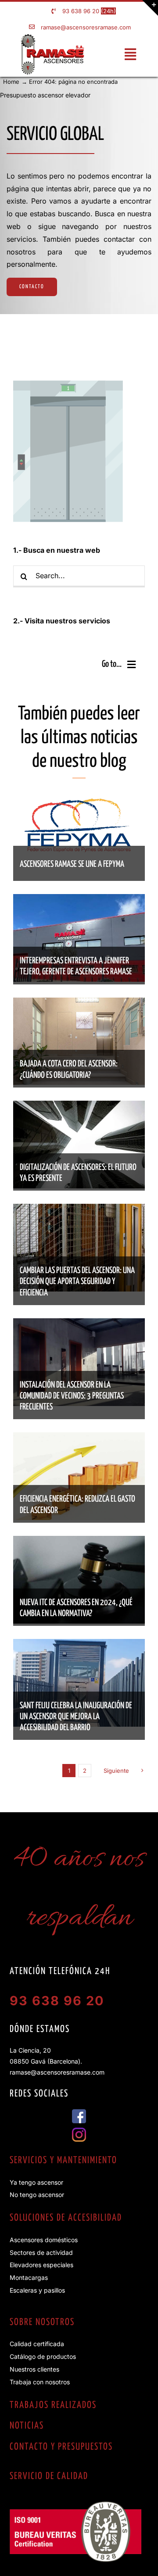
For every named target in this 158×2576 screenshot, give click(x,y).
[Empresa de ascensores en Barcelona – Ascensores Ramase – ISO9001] (75, 2505)
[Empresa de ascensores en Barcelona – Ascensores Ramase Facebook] (79, 2113)
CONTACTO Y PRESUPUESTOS (61, 2447)
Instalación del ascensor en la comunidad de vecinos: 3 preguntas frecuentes (72, 1396)
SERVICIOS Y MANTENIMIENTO (63, 2161)
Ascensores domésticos (44, 2240)
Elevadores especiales (41, 2265)
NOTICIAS (27, 2426)
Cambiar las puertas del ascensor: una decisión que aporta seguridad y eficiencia (77, 1282)
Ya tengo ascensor (36, 2182)
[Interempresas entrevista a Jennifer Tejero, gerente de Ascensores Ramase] (79, 900)
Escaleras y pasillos (37, 2290)
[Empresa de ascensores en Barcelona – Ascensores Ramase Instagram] (79, 2131)
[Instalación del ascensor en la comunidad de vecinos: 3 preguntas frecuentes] (79, 1324)
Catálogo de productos (43, 2356)
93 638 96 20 (81, 11)
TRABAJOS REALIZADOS (53, 2405)
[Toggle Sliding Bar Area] (150, 8)
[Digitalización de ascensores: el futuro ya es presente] (79, 1107)
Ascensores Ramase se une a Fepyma (72, 864)
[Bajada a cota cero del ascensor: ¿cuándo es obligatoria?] (79, 1004)
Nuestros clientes (34, 2369)
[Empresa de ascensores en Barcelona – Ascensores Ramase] (52, 37)
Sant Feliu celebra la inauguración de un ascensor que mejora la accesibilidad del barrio (76, 1717)
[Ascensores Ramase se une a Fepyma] (79, 800)
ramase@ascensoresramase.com (86, 27)
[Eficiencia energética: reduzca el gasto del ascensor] (79, 1438)
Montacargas (29, 2277)
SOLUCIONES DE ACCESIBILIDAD (66, 2218)
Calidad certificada (37, 2344)
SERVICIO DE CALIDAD (49, 2476)
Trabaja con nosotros (40, 2382)
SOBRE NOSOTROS (42, 2322)
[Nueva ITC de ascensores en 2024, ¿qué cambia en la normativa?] (79, 1542)
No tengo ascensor (37, 2195)
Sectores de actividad (41, 2252)
